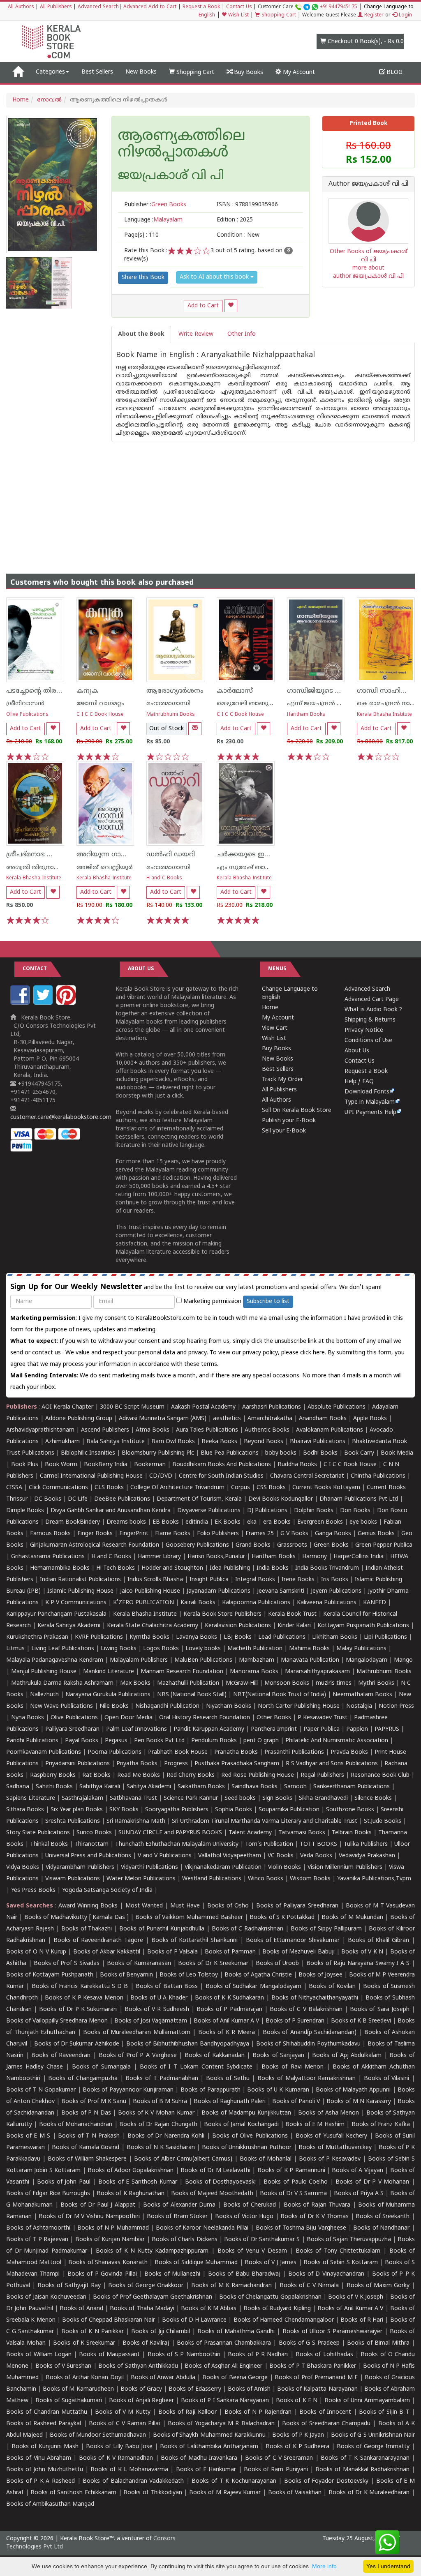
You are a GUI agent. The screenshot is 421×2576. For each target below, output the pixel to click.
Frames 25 (260, 1534)
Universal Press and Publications (88, 1856)
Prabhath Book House (178, 1752)
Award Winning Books (88, 1906)
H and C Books (164, 878)
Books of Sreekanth (383, 2217)
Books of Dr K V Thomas (315, 2217)
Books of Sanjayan (278, 2056)
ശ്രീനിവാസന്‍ (25, 704)
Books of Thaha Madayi (142, 2309)
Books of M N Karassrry (359, 2102)
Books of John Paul (64, 2182)
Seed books (240, 1798)
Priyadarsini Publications (77, 1764)
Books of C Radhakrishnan (248, 1929)
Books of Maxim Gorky (378, 2286)
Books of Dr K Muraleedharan (369, 2493)
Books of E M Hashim (315, 2125)
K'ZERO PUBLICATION (143, 1603)
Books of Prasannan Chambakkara (224, 2343)
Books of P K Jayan (298, 2435)
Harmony (315, 1557)
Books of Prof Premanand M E (316, 2378)
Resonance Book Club (380, 1775)
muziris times (334, 1683)
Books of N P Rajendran (258, 2412)
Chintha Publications (378, 1476)
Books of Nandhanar (381, 2228)
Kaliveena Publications (327, 1603)
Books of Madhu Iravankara (199, 2458)
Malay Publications (361, 1649)
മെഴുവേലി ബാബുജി (246, 704)
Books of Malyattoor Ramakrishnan (306, 2079)
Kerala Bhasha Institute (384, 715)
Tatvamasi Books (302, 1833)
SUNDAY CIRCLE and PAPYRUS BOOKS (170, 1833)
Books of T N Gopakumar (41, 2090)
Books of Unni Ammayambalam (367, 2401)
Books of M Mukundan (352, 1918)
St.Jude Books (383, 1821)
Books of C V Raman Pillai (125, 2424)
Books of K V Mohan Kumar (156, 2113)
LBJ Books (238, 1637)
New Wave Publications (61, 1706)
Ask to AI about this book (215, 277)
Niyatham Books (229, 1706)
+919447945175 (339, 7)
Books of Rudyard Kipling (277, 2309)
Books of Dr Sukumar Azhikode (76, 2044)
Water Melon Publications (141, 1879)
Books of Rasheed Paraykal (44, 2424)
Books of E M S (28, 2136)
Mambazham (257, 1660)
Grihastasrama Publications (48, 1557)
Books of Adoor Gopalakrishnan (131, 2171)
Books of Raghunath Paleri (230, 2102)
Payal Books (82, 1741)
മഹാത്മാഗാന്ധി (168, 704)
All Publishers (56, 7)
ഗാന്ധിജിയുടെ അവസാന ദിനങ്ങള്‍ (343, 691)
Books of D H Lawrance (194, 2320)
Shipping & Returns (370, 1020)
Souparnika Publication (289, 1810)
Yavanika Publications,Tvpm (374, 1879)
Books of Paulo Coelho (296, 2182)
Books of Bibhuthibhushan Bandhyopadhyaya (188, 2044)
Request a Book (201, 7)
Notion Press (396, 1706)
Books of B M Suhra (160, 2102)
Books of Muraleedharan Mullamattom (137, 2033)
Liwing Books (119, 1649)
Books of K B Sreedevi (361, 2021)
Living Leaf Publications (63, 1649)
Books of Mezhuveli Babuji (298, 1952)
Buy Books (248, 73)
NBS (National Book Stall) (192, 1695)
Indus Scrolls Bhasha (155, 1580)
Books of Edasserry (195, 2389)
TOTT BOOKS (318, 1844)
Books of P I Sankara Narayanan (225, 2401)
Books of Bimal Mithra (378, 2343)
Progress (176, 1764)
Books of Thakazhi (87, 1929)
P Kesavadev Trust (323, 1718)
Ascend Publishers (105, 1430)
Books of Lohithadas (324, 2355)
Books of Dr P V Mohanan (372, 2182)
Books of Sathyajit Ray (69, 2286)
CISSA (14, 1488)
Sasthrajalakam (82, 1798)
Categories (50, 72)
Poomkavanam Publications (44, 1752)
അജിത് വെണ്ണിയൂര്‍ (105, 868)
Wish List (238, 15)
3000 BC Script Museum (132, 1407)
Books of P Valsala (172, 1952)
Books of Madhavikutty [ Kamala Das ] (76, 1918)
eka (252, 1522)
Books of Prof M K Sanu (94, 2102)
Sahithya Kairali (100, 1787)
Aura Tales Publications (207, 1430)
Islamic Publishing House (80, 1591)
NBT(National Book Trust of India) (280, 1695)
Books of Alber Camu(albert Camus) (183, 2159)
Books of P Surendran (295, 2021)
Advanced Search (98, 7)
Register (373, 15)
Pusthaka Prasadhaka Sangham (237, 1764)
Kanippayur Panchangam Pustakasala (56, 1614)
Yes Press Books (33, 1890)
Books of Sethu (228, 2079)
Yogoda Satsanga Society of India (107, 1890)
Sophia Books (234, 1810)
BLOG (394, 73)
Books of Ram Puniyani (276, 2470)
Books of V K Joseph (356, 2297)
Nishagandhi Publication (167, 1706)
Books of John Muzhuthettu (45, 2470)
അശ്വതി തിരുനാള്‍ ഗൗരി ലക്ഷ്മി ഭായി (61, 868)
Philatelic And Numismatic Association (337, 1741)
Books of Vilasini (386, 2079)
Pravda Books (349, 1752)
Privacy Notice (364, 1030)
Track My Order (282, 1080)
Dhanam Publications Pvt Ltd (359, 1499)
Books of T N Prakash (89, 2136)
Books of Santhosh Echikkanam (73, 2493)
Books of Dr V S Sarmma (293, 2194)
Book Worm (61, 1465)
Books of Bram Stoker (177, 2217)
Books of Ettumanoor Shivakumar (293, 1941)
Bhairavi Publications (318, 1442)
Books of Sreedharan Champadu (326, 2424)
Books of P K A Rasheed (40, 2481)
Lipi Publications (385, 1637)
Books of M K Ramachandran (232, 2286)
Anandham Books (323, 1419)
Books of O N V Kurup (36, 1952)
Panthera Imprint (274, 1729)
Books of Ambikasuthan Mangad (50, 2504)
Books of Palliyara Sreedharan (297, 1906)
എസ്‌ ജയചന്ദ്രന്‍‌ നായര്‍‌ (321, 704)
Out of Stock (167, 729)
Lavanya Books (197, 1637)
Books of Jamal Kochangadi (241, 2125)
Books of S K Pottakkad (282, 1918)
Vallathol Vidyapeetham (230, 1856)
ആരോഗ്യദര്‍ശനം (175, 691)
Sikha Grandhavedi (323, 1798)
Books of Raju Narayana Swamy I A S (358, 1964)
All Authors (21, 7)
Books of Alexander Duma (179, 2205)
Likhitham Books (335, 1637)
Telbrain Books (352, 1833)
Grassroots (292, 1545)
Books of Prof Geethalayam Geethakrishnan (153, 2297)
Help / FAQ (359, 1082)
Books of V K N (362, 1952)
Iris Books (335, 1580)
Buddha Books (297, 1465)
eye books (363, 1522)
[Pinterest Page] (67, 1003)
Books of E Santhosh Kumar (138, 2182)
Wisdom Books (310, 1879)
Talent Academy (250, 1833)
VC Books (281, 1856)
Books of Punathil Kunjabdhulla (162, 1929)
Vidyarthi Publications (149, 1867)
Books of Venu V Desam (252, 2251)
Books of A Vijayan (357, 2171)
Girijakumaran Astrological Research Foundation (95, 1545)
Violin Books (285, 1867)
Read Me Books (139, 1775)
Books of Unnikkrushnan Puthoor (247, 2148)
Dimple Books (25, 1511)
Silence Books (373, 1798)
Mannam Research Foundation (182, 1672)
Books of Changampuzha (83, 2079)
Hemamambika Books (60, 1568)
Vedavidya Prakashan (367, 1856)
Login (405, 15)
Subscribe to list (268, 1302)
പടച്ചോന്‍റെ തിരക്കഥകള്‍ (46, 691)
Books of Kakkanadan (215, 2056)
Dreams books (126, 1522)
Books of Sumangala (101, 2067)
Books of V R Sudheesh (157, 2010)
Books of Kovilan (332, 1987)
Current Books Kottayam (326, 1488)
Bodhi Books (320, 1453)
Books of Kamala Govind (86, 2148)
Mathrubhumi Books (171, 715)
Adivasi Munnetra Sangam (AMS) (163, 1419)
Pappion (357, 1729)
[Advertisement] (210, 500)
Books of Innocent (325, 2412)
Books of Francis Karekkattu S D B (80, 1987)
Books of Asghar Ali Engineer (223, 2366)
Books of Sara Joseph (380, 2010)
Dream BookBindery (73, 1522)
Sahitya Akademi (149, 1787)
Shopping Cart (278, 15)
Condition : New (238, 235)
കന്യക (88, 691)
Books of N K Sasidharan (161, 2148)
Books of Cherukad (250, 2205)
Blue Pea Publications (230, 1453)
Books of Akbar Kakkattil (107, 1952)
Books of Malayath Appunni (353, 2090)
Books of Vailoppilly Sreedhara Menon (57, 2021)
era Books (277, 1522)
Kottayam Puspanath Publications (363, 1626)
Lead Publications (282, 1637)
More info (324, 2566)
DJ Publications (267, 1511)
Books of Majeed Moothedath (212, 2194)
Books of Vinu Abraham (39, 2458)
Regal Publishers (322, 1775)
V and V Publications (165, 1856)
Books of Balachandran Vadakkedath (133, 2481)
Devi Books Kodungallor (281, 1499)
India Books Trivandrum (327, 1568)
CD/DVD (161, 1476)
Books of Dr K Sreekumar (213, 1964)
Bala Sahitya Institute (116, 1442)
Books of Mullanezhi (172, 2274)
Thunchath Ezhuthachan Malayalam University (177, 1844)
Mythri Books (376, 1683)
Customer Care (308, 7)
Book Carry (359, 1453)
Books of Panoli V (296, 2102)
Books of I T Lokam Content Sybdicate (196, 2067)
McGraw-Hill (242, 1683)
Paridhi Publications (32, 1741)
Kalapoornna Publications (256, 1603)
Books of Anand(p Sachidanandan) (310, 2033)
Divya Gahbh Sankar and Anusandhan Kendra (111, 1511)
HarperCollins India (359, 1557)
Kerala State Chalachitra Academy (153, 1626)
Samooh (295, 1787)
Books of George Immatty (373, 2447)
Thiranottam (91, 1844)
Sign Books (277, 1798)
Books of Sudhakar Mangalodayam (253, 1987)
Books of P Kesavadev (330, 2159)
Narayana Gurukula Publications (108, 1695)
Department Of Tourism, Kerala (199, 1499)
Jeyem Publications (336, 1591)
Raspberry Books (53, 1775)
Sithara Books (25, 1810)
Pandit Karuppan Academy (209, 1729)
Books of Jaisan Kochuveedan (46, 2297)
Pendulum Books (214, 1741)
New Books (141, 72)
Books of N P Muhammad (113, 2228)
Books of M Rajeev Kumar (225, 2493)
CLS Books (109, 1488)
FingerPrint (134, 1534)
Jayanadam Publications (219, 1591)
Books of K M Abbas (209, 2309)
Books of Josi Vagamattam (151, 2021)
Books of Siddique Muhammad (196, 2263)
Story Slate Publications (38, 1833)
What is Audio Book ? (373, 1010)
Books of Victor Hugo (244, 2217)
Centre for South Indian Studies (221, 1476)
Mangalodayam (367, 1660)
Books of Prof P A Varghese (138, 2056)
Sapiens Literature (31, 1798)
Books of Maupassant (109, 2355)
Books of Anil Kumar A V (226, 2021)
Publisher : (155, 205)
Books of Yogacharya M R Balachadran (221, 2424)
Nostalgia (359, 1706)
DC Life (78, 1499)
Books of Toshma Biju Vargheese (301, 2228)
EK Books (228, 1522)
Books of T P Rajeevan (37, 2240)
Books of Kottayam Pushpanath (50, 1975)
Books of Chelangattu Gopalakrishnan (270, 2297)
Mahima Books (309, 1649)
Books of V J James (271, 2263)
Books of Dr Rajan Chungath (158, 2125)
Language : (153, 220)
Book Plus (25, 1465)
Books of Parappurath (210, 2090)
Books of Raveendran (61, 2056)
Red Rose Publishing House (258, 1775)
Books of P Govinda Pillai (102, 2274)
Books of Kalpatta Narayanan (317, 2389)
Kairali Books (198, 1603)
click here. (314, 1353)
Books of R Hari (362, 2320)
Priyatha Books (137, 1764)
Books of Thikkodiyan (153, 2493)
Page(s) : (141, 235)
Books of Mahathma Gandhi (236, 2332)
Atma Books (153, 1430)
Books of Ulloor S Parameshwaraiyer (332, 2332)
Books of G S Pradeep (309, 2343)
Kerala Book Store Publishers (222, 1614)
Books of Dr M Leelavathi (215, 2171)
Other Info (242, 334)
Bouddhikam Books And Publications (222, 1465)
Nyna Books (28, 1718)
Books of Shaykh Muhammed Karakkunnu (209, 2435)
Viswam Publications (73, 1879)
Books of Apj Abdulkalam (347, 2056)
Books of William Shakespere (87, 2159)
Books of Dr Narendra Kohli (166, 2136)
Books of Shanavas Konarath (108, 2263)
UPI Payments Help (370, 1113)
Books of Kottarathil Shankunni (194, 1941)
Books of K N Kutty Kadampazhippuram (152, 2251)
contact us (47, 1353)
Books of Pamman (230, 1952)
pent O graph (261, 1741)
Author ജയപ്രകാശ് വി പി (368, 184)
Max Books (135, 1683)
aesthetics (227, 1419)
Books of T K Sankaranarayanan (365, 2458)
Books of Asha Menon (328, 2113)
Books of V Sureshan (64, 2366)
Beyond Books (264, 1442)
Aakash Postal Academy (204, 1407)
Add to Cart (203, 306)
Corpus (241, 1488)
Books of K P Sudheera (297, 2447)
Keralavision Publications (238, 1626)
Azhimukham (62, 1442)
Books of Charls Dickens (185, 2240)
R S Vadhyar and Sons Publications (332, 1764)
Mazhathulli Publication (188, 1683)
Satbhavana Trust (133, 1798)
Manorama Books (254, 1672)
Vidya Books (23, 1867)
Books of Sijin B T (384, 2412)
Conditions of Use (368, 1041)
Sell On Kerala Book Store (297, 1110)
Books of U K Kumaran (278, 2090)
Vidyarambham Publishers (80, 1867)
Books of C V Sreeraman (279, 2458)
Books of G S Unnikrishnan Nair (373, 2435)
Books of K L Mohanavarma (129, 2470)
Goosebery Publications (197, 1545)
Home (21, 100)
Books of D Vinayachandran (326, 2274)
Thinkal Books (49, 1844)
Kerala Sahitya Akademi (69, 1626)
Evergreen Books (320, 1522)
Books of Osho (228, 1906)
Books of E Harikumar (206, 2470)
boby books (281, 1453)
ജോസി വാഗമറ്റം (100, 704)
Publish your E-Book (289, 1121)
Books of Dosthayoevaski (220, 2182)
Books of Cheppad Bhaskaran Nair (109, 2320)
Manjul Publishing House (44, 1672)
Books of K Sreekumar (84, 2343)
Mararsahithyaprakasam (317, 1672)
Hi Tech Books (116, 1568)
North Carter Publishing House (299, 1706)
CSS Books (271, 1488)
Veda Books (316, 1856)
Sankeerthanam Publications (352, 1787)
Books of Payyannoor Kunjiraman (128, 2090)
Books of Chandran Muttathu (47, 2412)
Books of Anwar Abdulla (163, 2378)
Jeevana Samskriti (281, 1591)
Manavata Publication (310, 1660)
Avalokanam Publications (330, 1430)
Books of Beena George (235, 2378)
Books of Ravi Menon (292, 2067)
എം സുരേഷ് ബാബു (246, 868)
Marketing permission (212, 1302)
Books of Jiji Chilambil (161, 2332)
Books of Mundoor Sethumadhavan (98, 2435)
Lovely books (203, 1649)
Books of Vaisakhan (295, 2493)
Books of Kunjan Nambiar (110, 2240)
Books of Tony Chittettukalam (338, 2251)
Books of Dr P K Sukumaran (78, 2010)
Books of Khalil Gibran (378, 1941)
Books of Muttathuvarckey (335, 2148)
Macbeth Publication (255, 1649)
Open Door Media (128, 1718)
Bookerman (150, 1465)
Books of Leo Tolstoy (189, 1975)
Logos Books (161, 1649)
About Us (357, 1051)
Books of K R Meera (227, 2033)
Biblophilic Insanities (88, 1453)
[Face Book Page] (21, 1003)
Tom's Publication (269, 1844)
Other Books (274, 1718)
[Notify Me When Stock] (195, 729)
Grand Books (253, 1545)
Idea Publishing (230, 1568)
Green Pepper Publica (384, 1545)
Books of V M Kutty (123, 2412)
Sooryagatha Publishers (177, 1810)
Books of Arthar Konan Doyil (85, 2378)
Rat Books (96, 1775)
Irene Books (298, 1580)
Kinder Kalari (294, 1626)
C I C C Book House (100, 715)
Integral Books (255, 1580)
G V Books (294, 1534)
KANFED (375, 1603)
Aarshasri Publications (272, 1407)
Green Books (331, 1545)
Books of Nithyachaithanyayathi (315, 1998)
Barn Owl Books (173, 1442)
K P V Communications (76, 1603)
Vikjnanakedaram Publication (223, 1867)
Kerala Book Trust (292, 1614)
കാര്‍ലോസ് (235, 691)
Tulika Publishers (366, 1844)
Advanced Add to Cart (150, 7)
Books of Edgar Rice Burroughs (48, 2194)
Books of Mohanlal (266, 2159)
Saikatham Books (201, 1787)
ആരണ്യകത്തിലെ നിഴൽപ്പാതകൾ (182, 145)
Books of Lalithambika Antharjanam (209, 2447)
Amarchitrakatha (270, 1419)
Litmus (15, 1649)
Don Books (355, 1511)
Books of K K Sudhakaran (230, 1998)
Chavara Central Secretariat (307, 1476)
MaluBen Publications (203, 1660)
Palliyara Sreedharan (72, 1729)
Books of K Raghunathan (130, 2194)
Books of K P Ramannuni (291, 2171)
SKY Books (124, 1810)
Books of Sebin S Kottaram (341, 2263)
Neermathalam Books (362, 1695)
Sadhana (18, 1787)
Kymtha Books (149, 1637)
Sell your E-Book (284, 1131)
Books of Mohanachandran (76, 2125)
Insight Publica (209, 1580)
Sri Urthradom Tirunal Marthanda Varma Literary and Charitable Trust (265, 1821)
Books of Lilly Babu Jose (119, 2447)
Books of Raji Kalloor (187, 2412)
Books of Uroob (278, 1964)
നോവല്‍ (49, 100)
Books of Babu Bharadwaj (244, 2274)
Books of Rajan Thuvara (317, 2205)
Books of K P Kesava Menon (84, 1998)
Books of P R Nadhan (258, 2355)
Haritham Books (306, 715)
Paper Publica (322, 1729)
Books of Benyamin (126, 1975)
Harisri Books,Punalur (216, 1557)
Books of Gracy (141, 2389)
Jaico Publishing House (150, 1591)
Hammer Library (159, 1557)
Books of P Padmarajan (229, 2010)
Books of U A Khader (159, 1998)
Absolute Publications (337, 1407)
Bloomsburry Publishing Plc (158, 1453)
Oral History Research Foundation (205, 1718)
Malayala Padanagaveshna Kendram (55, 1660)
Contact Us (239, 7)
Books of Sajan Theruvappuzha (349, 2240)
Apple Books (370, 1419)
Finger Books (95, 1534)
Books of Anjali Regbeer (141, 2401)
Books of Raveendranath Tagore (98, 1941)
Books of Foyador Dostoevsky (326, 2481)
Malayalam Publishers (139, 1660)
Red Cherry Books (191, 1775)
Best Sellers (97, 72)
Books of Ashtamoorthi (38, 2228)
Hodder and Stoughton (172, 1568)
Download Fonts (367, 1092)
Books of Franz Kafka (381, 2125)
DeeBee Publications (122, 1499)
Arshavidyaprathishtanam (40, 1430)
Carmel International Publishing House (91, 1476)
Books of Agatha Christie (258, 1975)
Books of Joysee (320, 1975)
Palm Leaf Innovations (136, 1729)
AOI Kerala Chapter (67, 1407)
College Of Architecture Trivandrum (177, 1488)
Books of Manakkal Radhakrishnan (362, 2470)
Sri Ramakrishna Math (136, 1821)
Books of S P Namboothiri (184, 2355)
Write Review (196, 334)
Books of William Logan (39, 2355)
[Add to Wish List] (231, 306)
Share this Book (143, 278)
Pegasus (116, 1741)
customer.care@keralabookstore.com (61, 1117)
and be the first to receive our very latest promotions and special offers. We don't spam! (196, 1287)
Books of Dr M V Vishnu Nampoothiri (89, 2217)
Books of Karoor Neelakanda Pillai (202, 2228)
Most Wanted (144, 1906)
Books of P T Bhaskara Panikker (313, 2366)
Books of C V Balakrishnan (306, 2010)
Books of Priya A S (359, 2194)
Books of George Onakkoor (146, 2286)
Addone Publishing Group (79, 1419)
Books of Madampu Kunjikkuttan (246, 2113)
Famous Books (50, 1534)
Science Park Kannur (191, 1798)
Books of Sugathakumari (69, 2401)
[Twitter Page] (44, 1003)
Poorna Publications (115, 1752)
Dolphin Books (314, 1511)
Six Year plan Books (77, 1810)
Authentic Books (267, 1430)
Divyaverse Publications (209, 1511)
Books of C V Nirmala (309, 2286)
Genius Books (376, 1534)
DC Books (48, 1499)
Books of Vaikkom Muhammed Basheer (189, 1918)
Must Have (185, 1906)
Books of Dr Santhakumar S (262, 2240)
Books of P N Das (86, 2113)
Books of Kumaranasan (139, 1964)
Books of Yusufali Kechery (332, 2136)
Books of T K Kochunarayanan (234, 2481)
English (207, 15)
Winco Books (266, 1879)
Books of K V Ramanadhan (116, 2458)
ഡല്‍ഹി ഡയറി (171, 855)
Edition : (235, 220)
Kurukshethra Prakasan (37, 1637)
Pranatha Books (236, 1752)
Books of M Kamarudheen (78, 2389)
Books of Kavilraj (146, 2343)
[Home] (18, 72)
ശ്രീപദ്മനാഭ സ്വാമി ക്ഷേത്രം (50, 855)
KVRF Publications (99, 1637)
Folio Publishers (218, 1534)
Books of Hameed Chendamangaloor (284, 2320)
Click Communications (58, 1488)
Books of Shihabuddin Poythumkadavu (308, 2044)
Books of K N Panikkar (92, 2332)
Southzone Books (350, 1810)
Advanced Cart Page (372, 1000)
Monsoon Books (287, 1683)
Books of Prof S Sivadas (67, 1964)
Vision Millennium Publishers (345, 1867)
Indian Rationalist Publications (80, 1580)
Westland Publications (213, 1879)
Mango (403, 1660)
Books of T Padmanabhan (162, 2079)
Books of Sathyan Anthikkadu (138, 2366)
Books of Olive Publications (250, 2136)
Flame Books (173, 1534)
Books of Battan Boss (167, 1987)
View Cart (275, 1028)
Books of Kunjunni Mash (45, 2447)
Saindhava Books (254, 1787)
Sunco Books (94, 1833)
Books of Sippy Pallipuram (326, 1929)
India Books (273, 1568)
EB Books (166, 1522)
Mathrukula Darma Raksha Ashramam (62, 1683)
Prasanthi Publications (294, 1752)
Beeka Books (219, 1442)
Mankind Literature (109, 1672)
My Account (298, 73)
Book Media (397, 1453)
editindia (197, 1522)
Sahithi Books (54, 1787)
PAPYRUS (387, 1729)
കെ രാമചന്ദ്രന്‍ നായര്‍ (389, 704)
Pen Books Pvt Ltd (159, 1741)
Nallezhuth (44, 1695)
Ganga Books (333, 1534)
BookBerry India (106, 1465)
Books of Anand (81, 2309)
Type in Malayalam (370, 1102)
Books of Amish (249, 2389)
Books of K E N (297, 2401)
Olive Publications (27, 715)
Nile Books (114, 1706)
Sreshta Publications (73, 1821)
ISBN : (247, 205)
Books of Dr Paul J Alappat (98, 2205)
